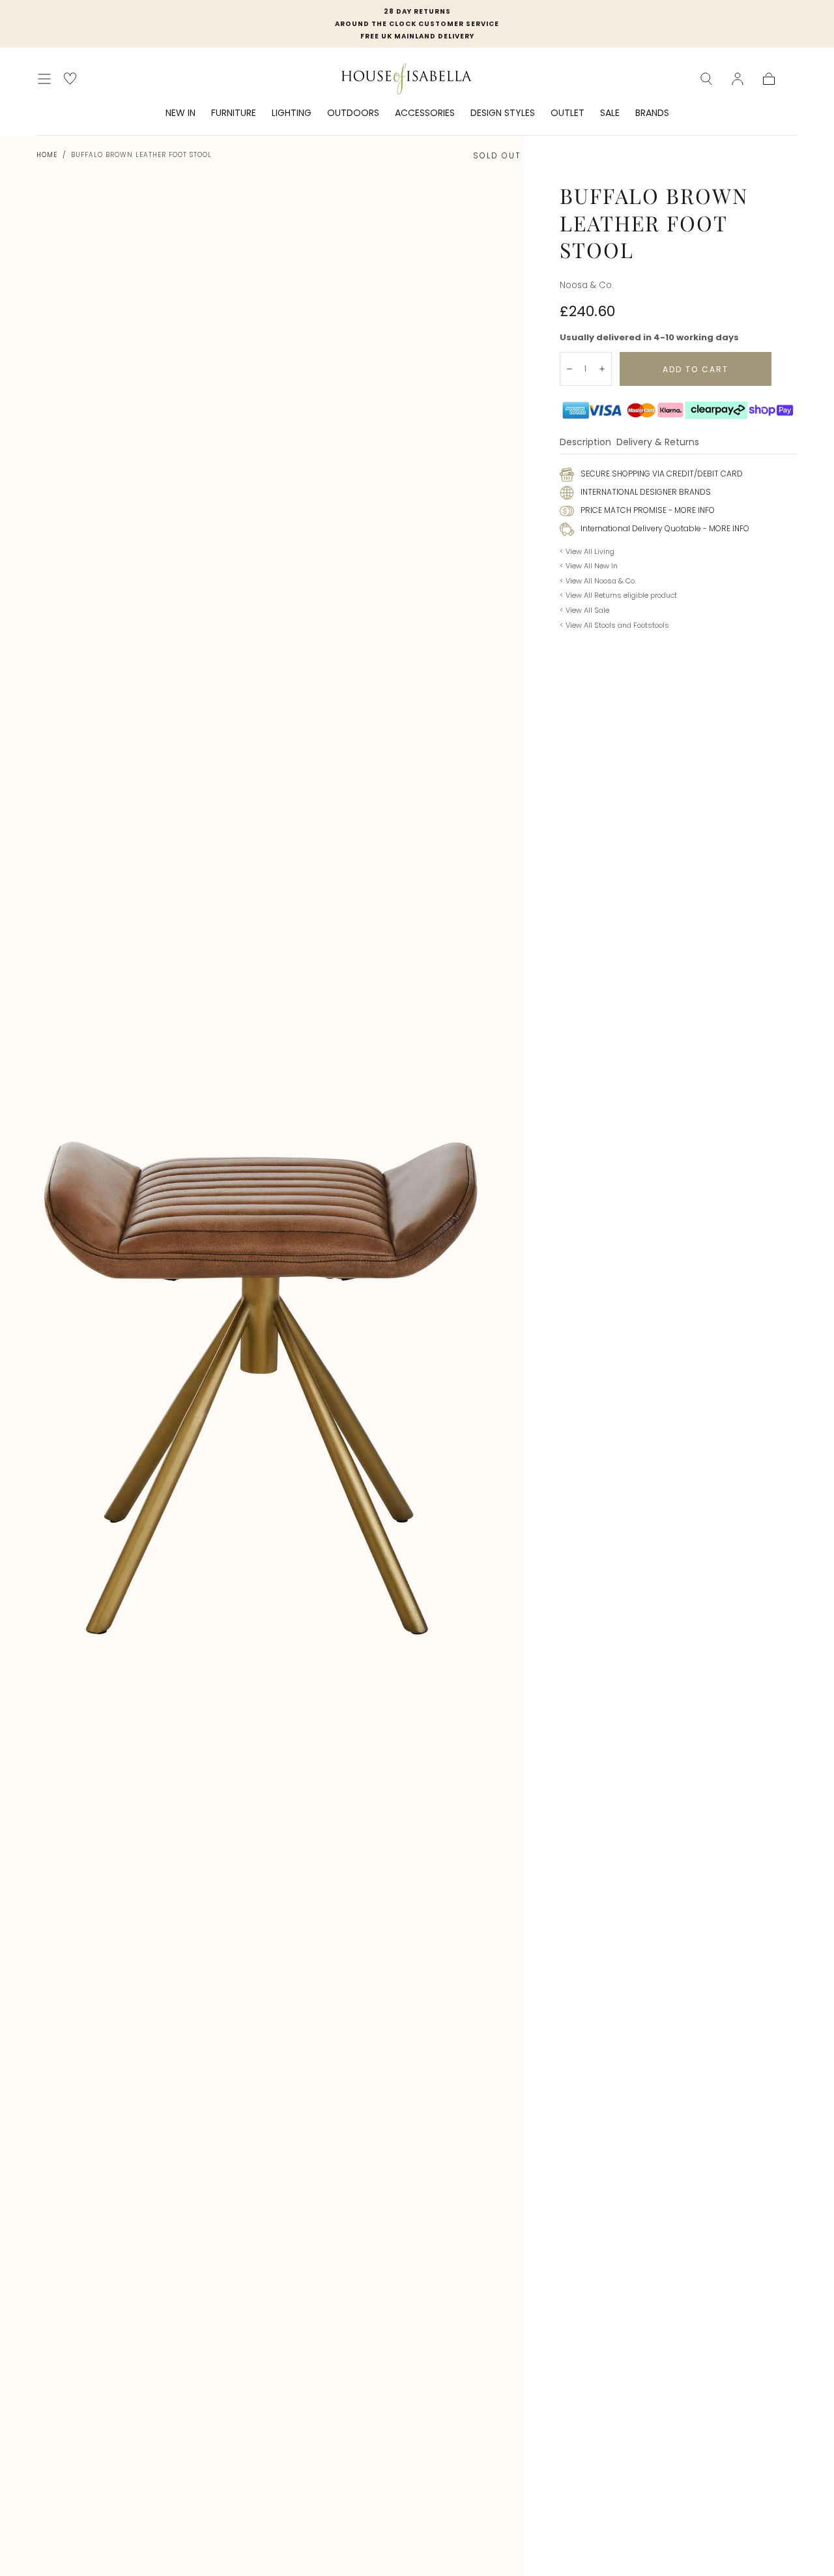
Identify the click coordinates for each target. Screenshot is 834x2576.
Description (585, 443)
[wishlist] (70, 79)
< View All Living (587, 551)
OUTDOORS (353, 113)
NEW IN (180, 113)
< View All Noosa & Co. (598, 581)
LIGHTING (292, 113)
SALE (610, 113)
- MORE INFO (691, 510)
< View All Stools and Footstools (614, 625)
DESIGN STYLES (503, 113)
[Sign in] (738, 79)
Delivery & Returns (658, 443)
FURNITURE (234, 113)
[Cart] (769, 79)
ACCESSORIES (425, 113)
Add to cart (696, 369)
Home (47, 155)
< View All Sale (584, 610)
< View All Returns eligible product (618, 595)
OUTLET (568, 113)
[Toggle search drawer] (706, 79)
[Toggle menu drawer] (44, 79)
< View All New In (589, 566)
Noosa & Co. (587, 285)
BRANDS (652, 113)
